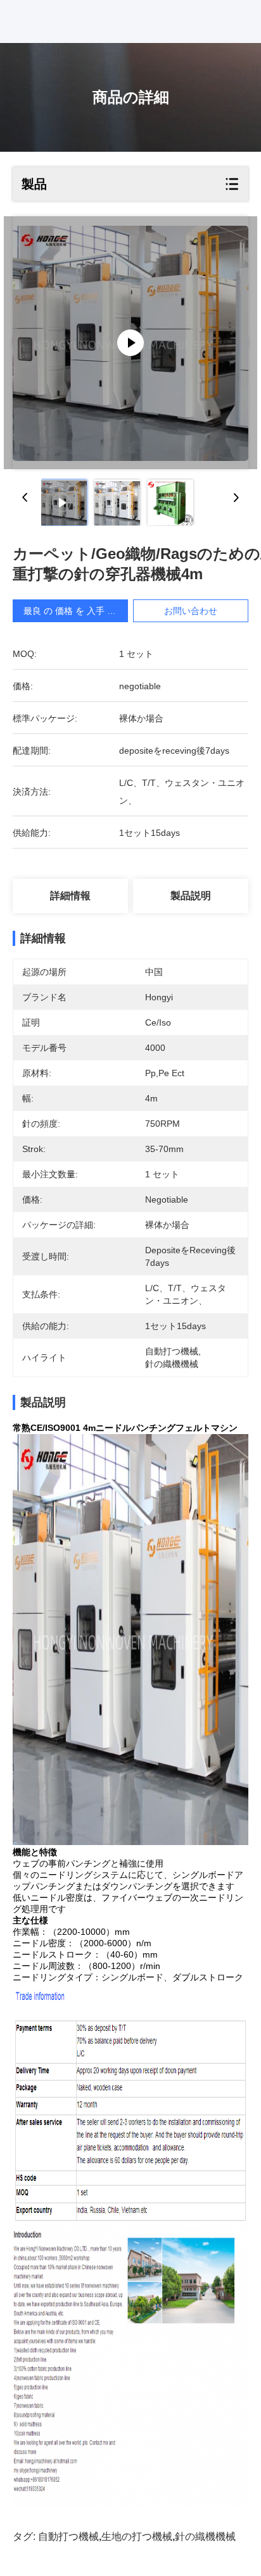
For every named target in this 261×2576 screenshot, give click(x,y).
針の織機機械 (205, 2536)
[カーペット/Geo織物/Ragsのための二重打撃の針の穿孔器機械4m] (130, 343)
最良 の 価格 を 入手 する (74, 611)
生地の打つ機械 (137, 2536)
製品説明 (191, 896)
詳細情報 (70, 896)
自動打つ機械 (68, 2536)
